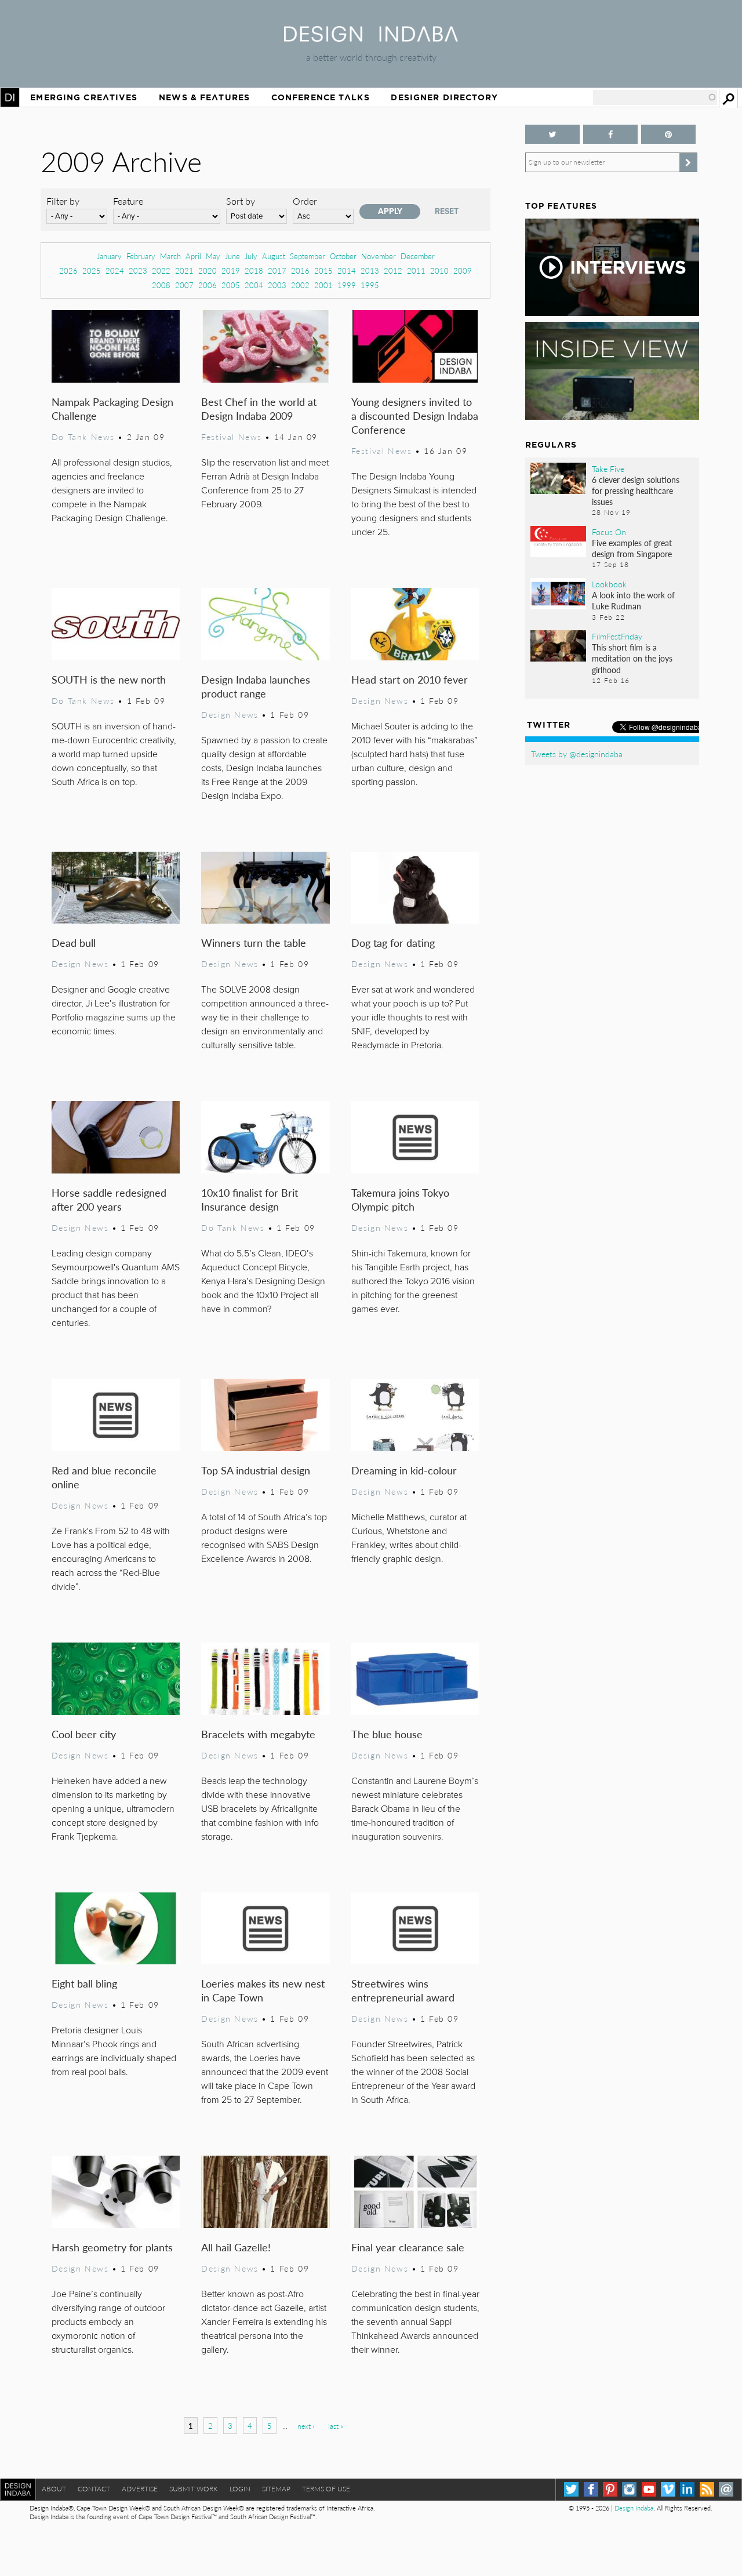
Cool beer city (84, 1734)
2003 (277, 285)
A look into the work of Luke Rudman (633, 600)
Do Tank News (83, 437)
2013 (370, 270)
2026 (68, 270)
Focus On (609, 532)
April (193, 256)
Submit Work (194, 2489)
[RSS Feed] (707, 2489)
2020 (208, 270)
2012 (393, 270)
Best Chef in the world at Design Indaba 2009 (259, 408)
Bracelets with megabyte (258, 1734)
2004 (254, 285)
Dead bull (74, 942)
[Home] (371, 38)
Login (240, 2489)
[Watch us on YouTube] (649, 2489)
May (213, 256)
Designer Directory (444, 97)
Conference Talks (321, 97)
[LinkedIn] (687, 2489)
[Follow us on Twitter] (552, 134)
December (418, 256)
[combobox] (655, 97)
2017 (277, 270)
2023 (138, 270)
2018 (254, 270)
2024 (115, 270)
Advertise (140, 2489)
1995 (370, 285)
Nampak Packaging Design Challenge (112, 408)
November (379, 256)
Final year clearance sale (408, 2247)
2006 (208, 285)
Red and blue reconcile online (104, 1477)
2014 (347, 270)
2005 (231, 285)
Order (305, 201)
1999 (347, 285)
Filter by (63, 201)
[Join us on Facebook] (610, 134)
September (308, 256)
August (274, 256)
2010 (439, 270)
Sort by (241, 201)
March (170, 256)
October (343, 256)
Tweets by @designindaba (577, 754)
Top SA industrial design (256, 1470)
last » (336, 2426)
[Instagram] (629, 2489)
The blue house (387, 1734)
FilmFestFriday (617, 636)
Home (10, 97)
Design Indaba (634, 2508)
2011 (416, 270)
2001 (323, 285)
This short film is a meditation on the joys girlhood (632, 658)
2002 (300, 285)
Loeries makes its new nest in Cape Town (263, 1990)
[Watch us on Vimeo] (668, 2489)
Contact (94, 2489)
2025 (92, 270)
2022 (161, 270)
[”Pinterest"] (668, 134)
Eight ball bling (84, 1983)
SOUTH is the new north (109, 679)
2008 (161, 285)
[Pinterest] (610, 2489)
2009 (463, 270)
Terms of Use (326, 2489)
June (232, 256)
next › (306, 2426)
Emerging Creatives (84, 97)
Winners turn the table (254, 942)
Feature (128, 201)
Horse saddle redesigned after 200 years (109, 1199)
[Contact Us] (726, 2489)
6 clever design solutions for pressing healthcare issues (636, 491)
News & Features (204, 97)
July (251, 256)
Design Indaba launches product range (256, 686)
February (141, 256)
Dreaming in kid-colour (404, 1470)
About (54, 2489)
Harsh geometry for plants (112, 2247)
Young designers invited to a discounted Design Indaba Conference (415, 415)
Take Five (608, 468)
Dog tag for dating (393, 942)
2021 (184, 270)
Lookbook (609, 584)
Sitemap (276, 2489)
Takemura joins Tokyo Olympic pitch (400, 1199)
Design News (230, 714)
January (109, 256)
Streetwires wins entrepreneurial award (403, 1990)
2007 (184, 285)
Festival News (232, 437)
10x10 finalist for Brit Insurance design (250, 1199)
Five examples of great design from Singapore (632, 548)
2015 (323, 270)
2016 (300, 270)
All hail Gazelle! (236, 2247)
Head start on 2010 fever (410, 679)
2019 (231, 270)
